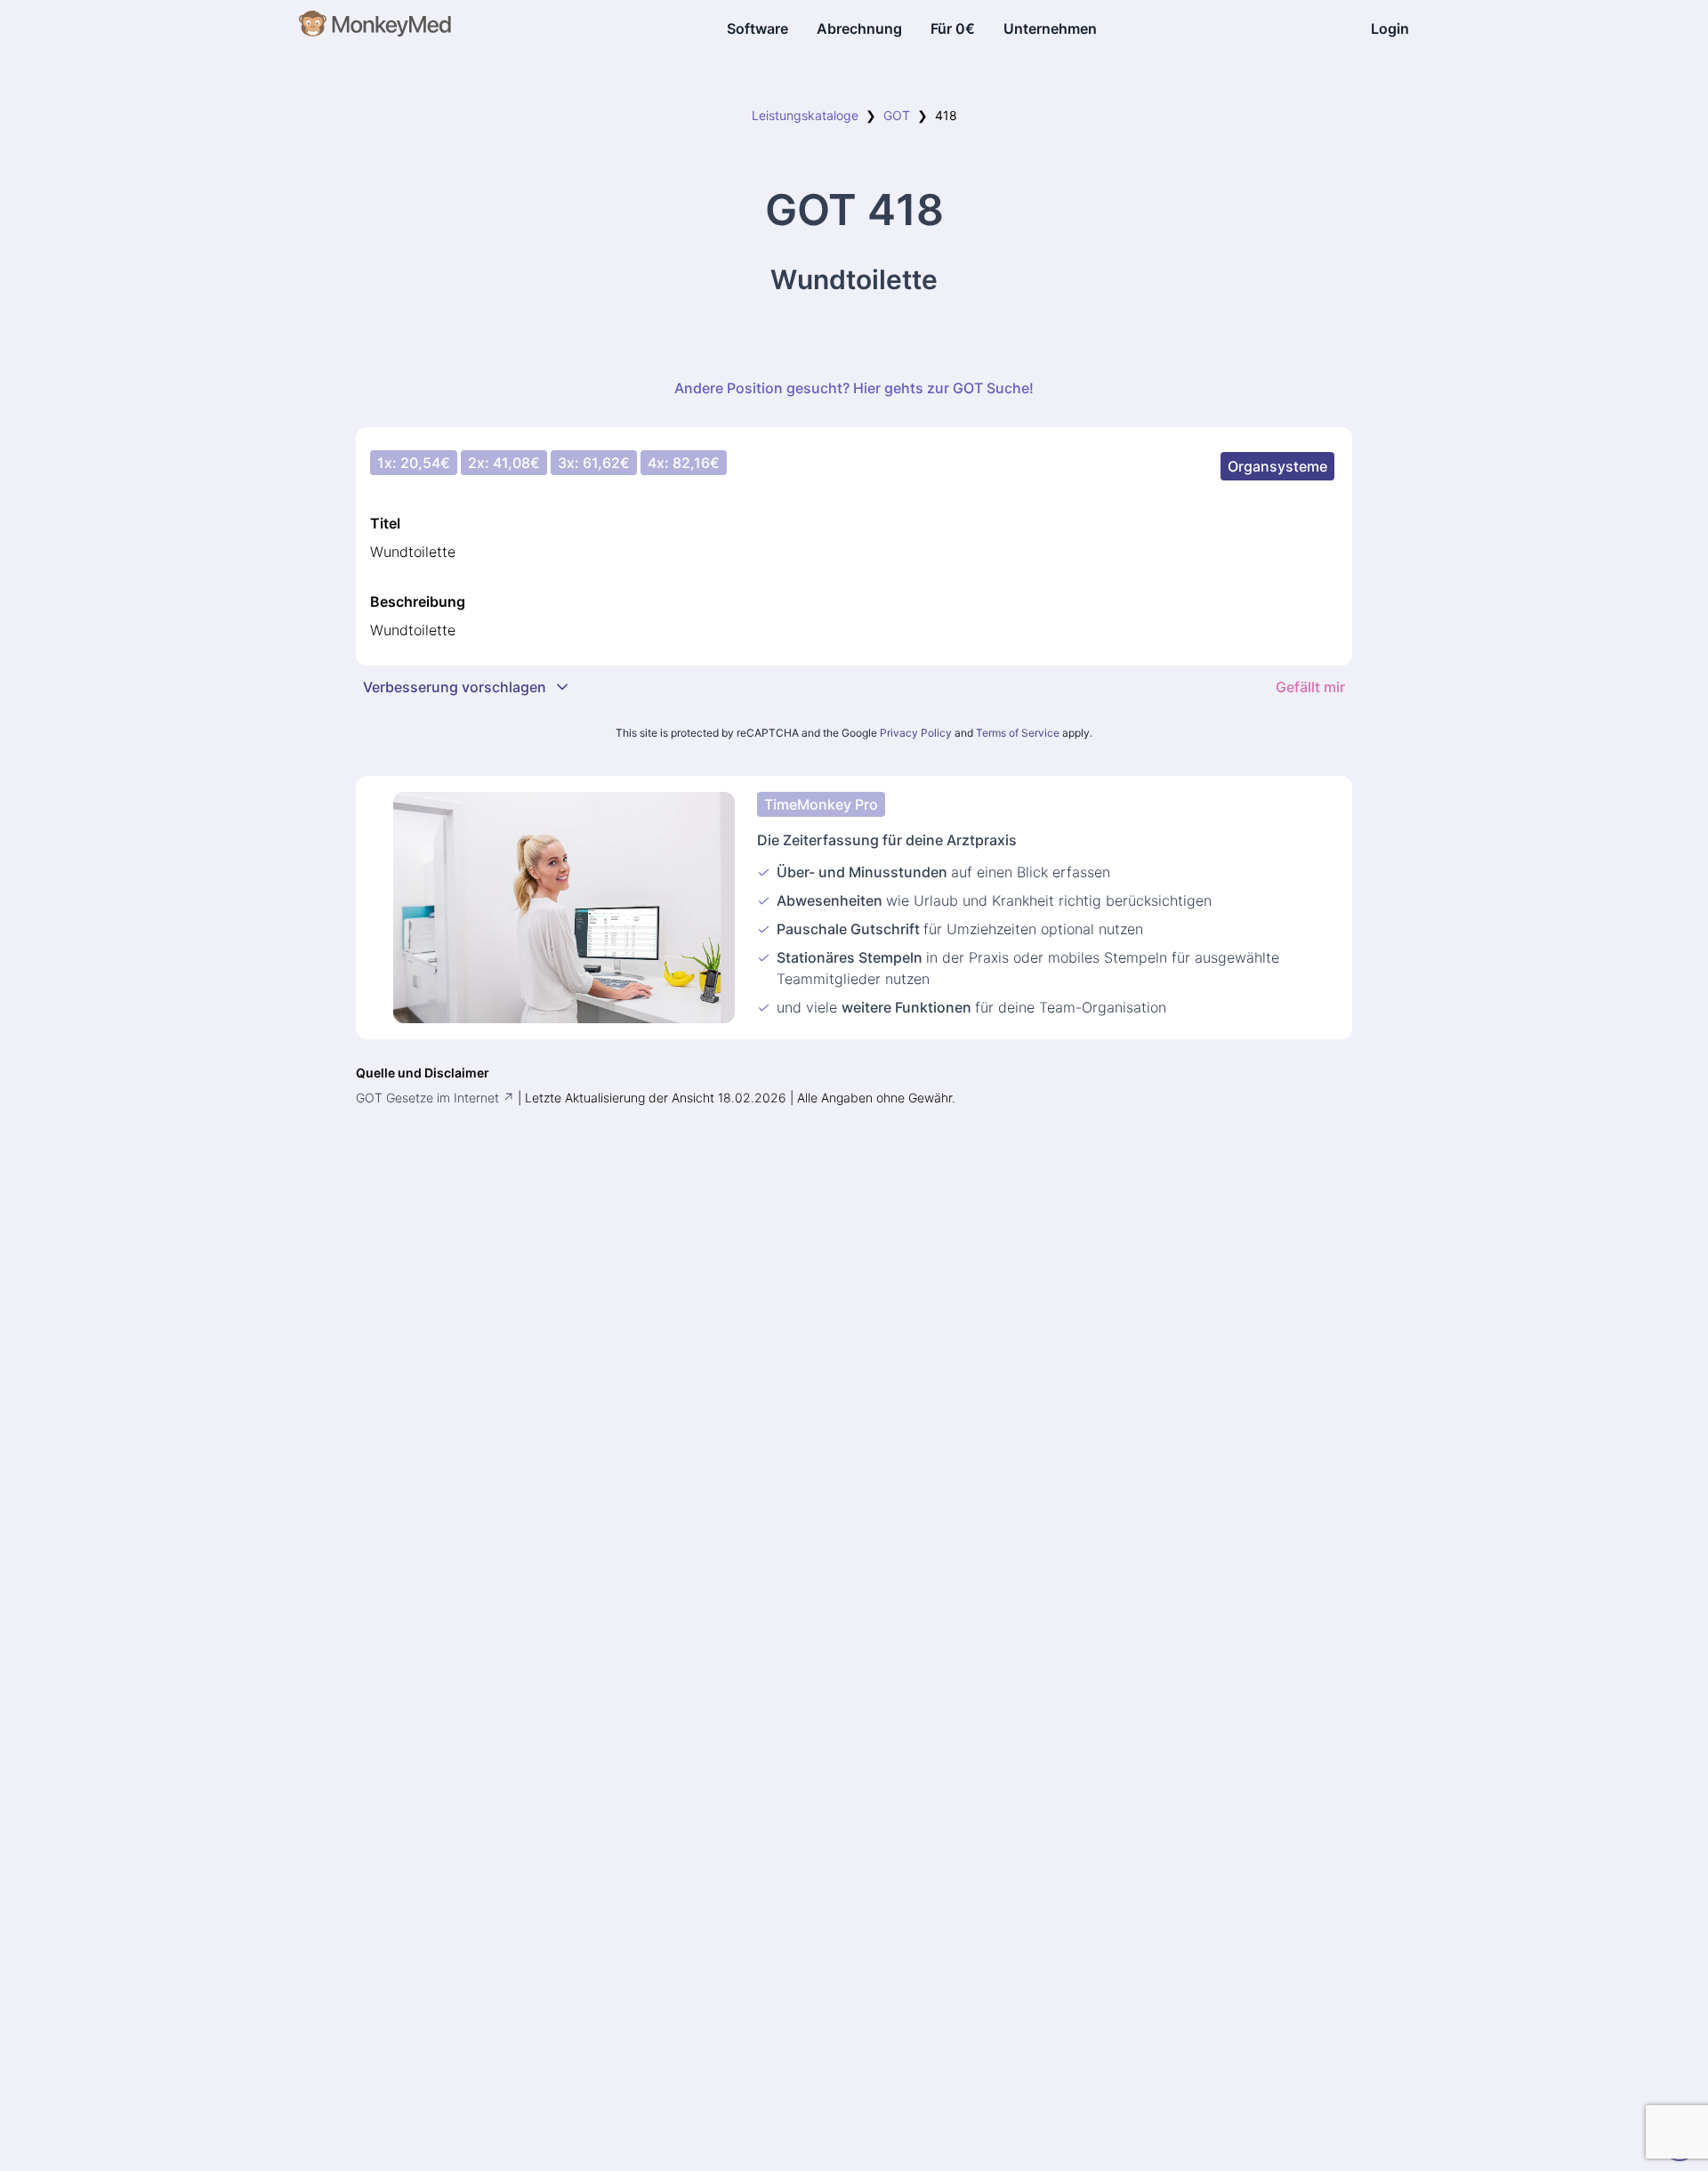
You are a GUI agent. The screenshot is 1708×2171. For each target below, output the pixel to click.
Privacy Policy (916, 733)
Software (757, 28)
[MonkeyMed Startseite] (376, 28)
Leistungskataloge (805, 115)
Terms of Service (1018, 733)
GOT (897, 115)
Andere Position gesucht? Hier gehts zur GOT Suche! (854, 388)
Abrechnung (859, 28)
